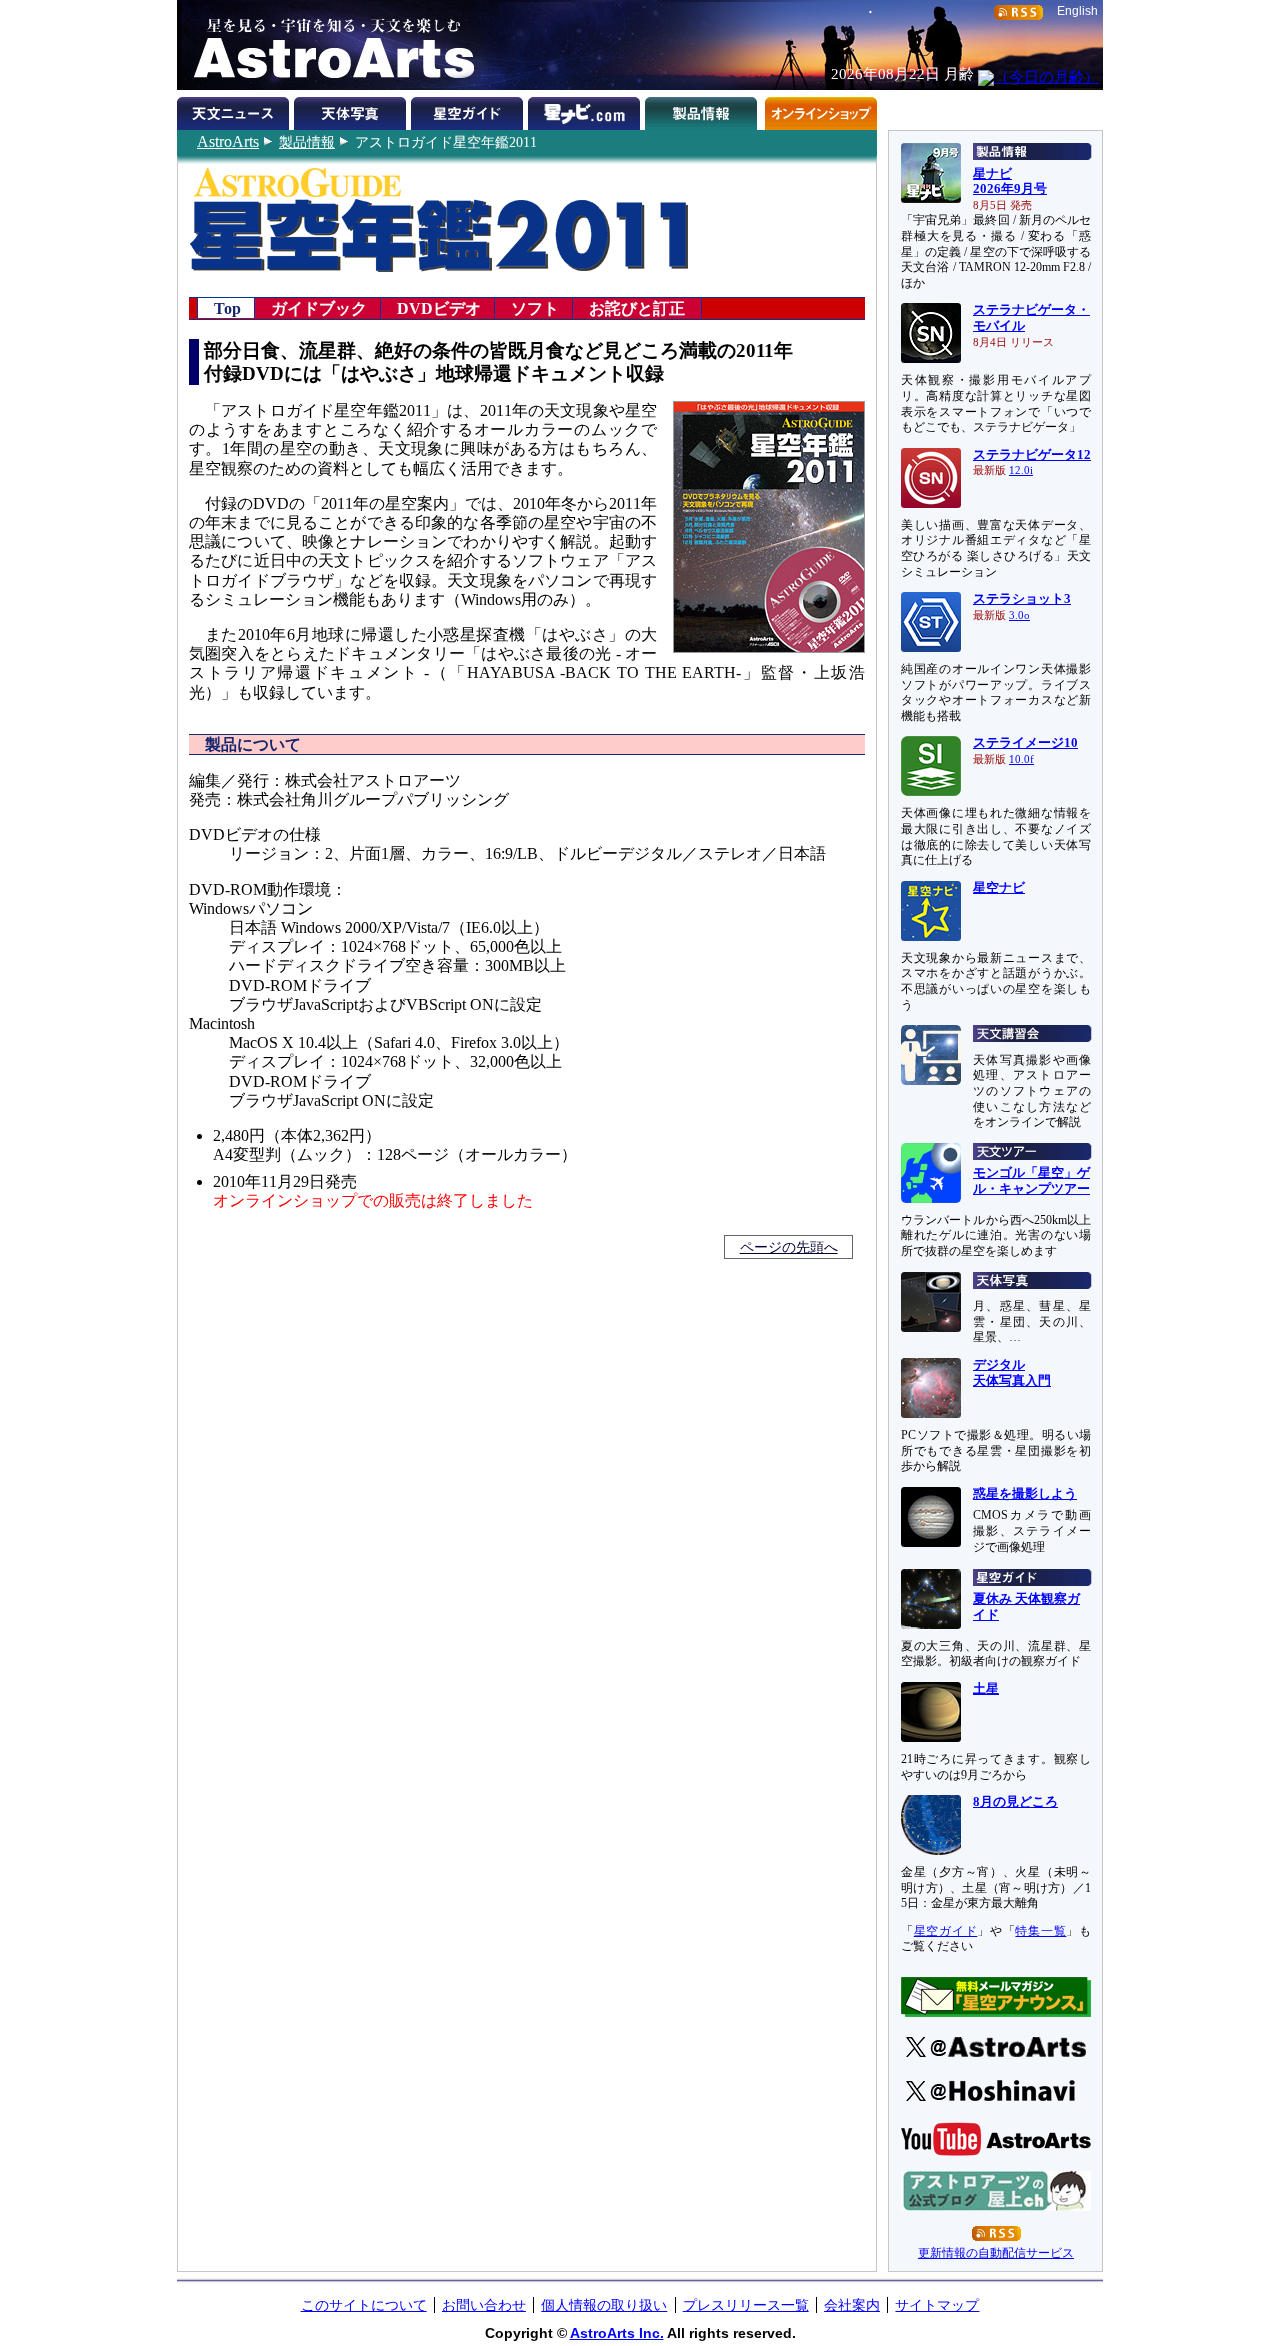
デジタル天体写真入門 (1012, 1373)
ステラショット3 (1022, 599)
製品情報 (307, 142)
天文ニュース (235, 110)
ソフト (535, 307)
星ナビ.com (586, 110)
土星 (986, 1689)
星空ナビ (999, 888)
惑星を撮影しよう (1025, 1494)
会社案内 (852, 2305)
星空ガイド (469, 110)
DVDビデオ (439, 307)
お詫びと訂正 (637, 307)
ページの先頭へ (789, 1247)
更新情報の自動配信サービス (996, 2253)
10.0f (1021, 759)
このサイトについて (364, 2305)
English (1077, 11)
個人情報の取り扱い (604, 2305)
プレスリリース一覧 (746, 2305)
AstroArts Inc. (617, 2333)
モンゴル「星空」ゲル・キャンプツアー (1031, 1181)
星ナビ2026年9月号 (1010, 182)
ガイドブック (319, 307)
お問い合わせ (484, 2305)
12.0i (1021, 470)
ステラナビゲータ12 (1032, 455)
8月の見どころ (1015, 1802)
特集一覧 (1040, 1931)
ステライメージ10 (1025, 743)
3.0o (1019, 615)
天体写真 (352, 110)
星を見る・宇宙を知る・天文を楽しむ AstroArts (327, 45)
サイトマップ (937, 2305)
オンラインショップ (820, 110)
